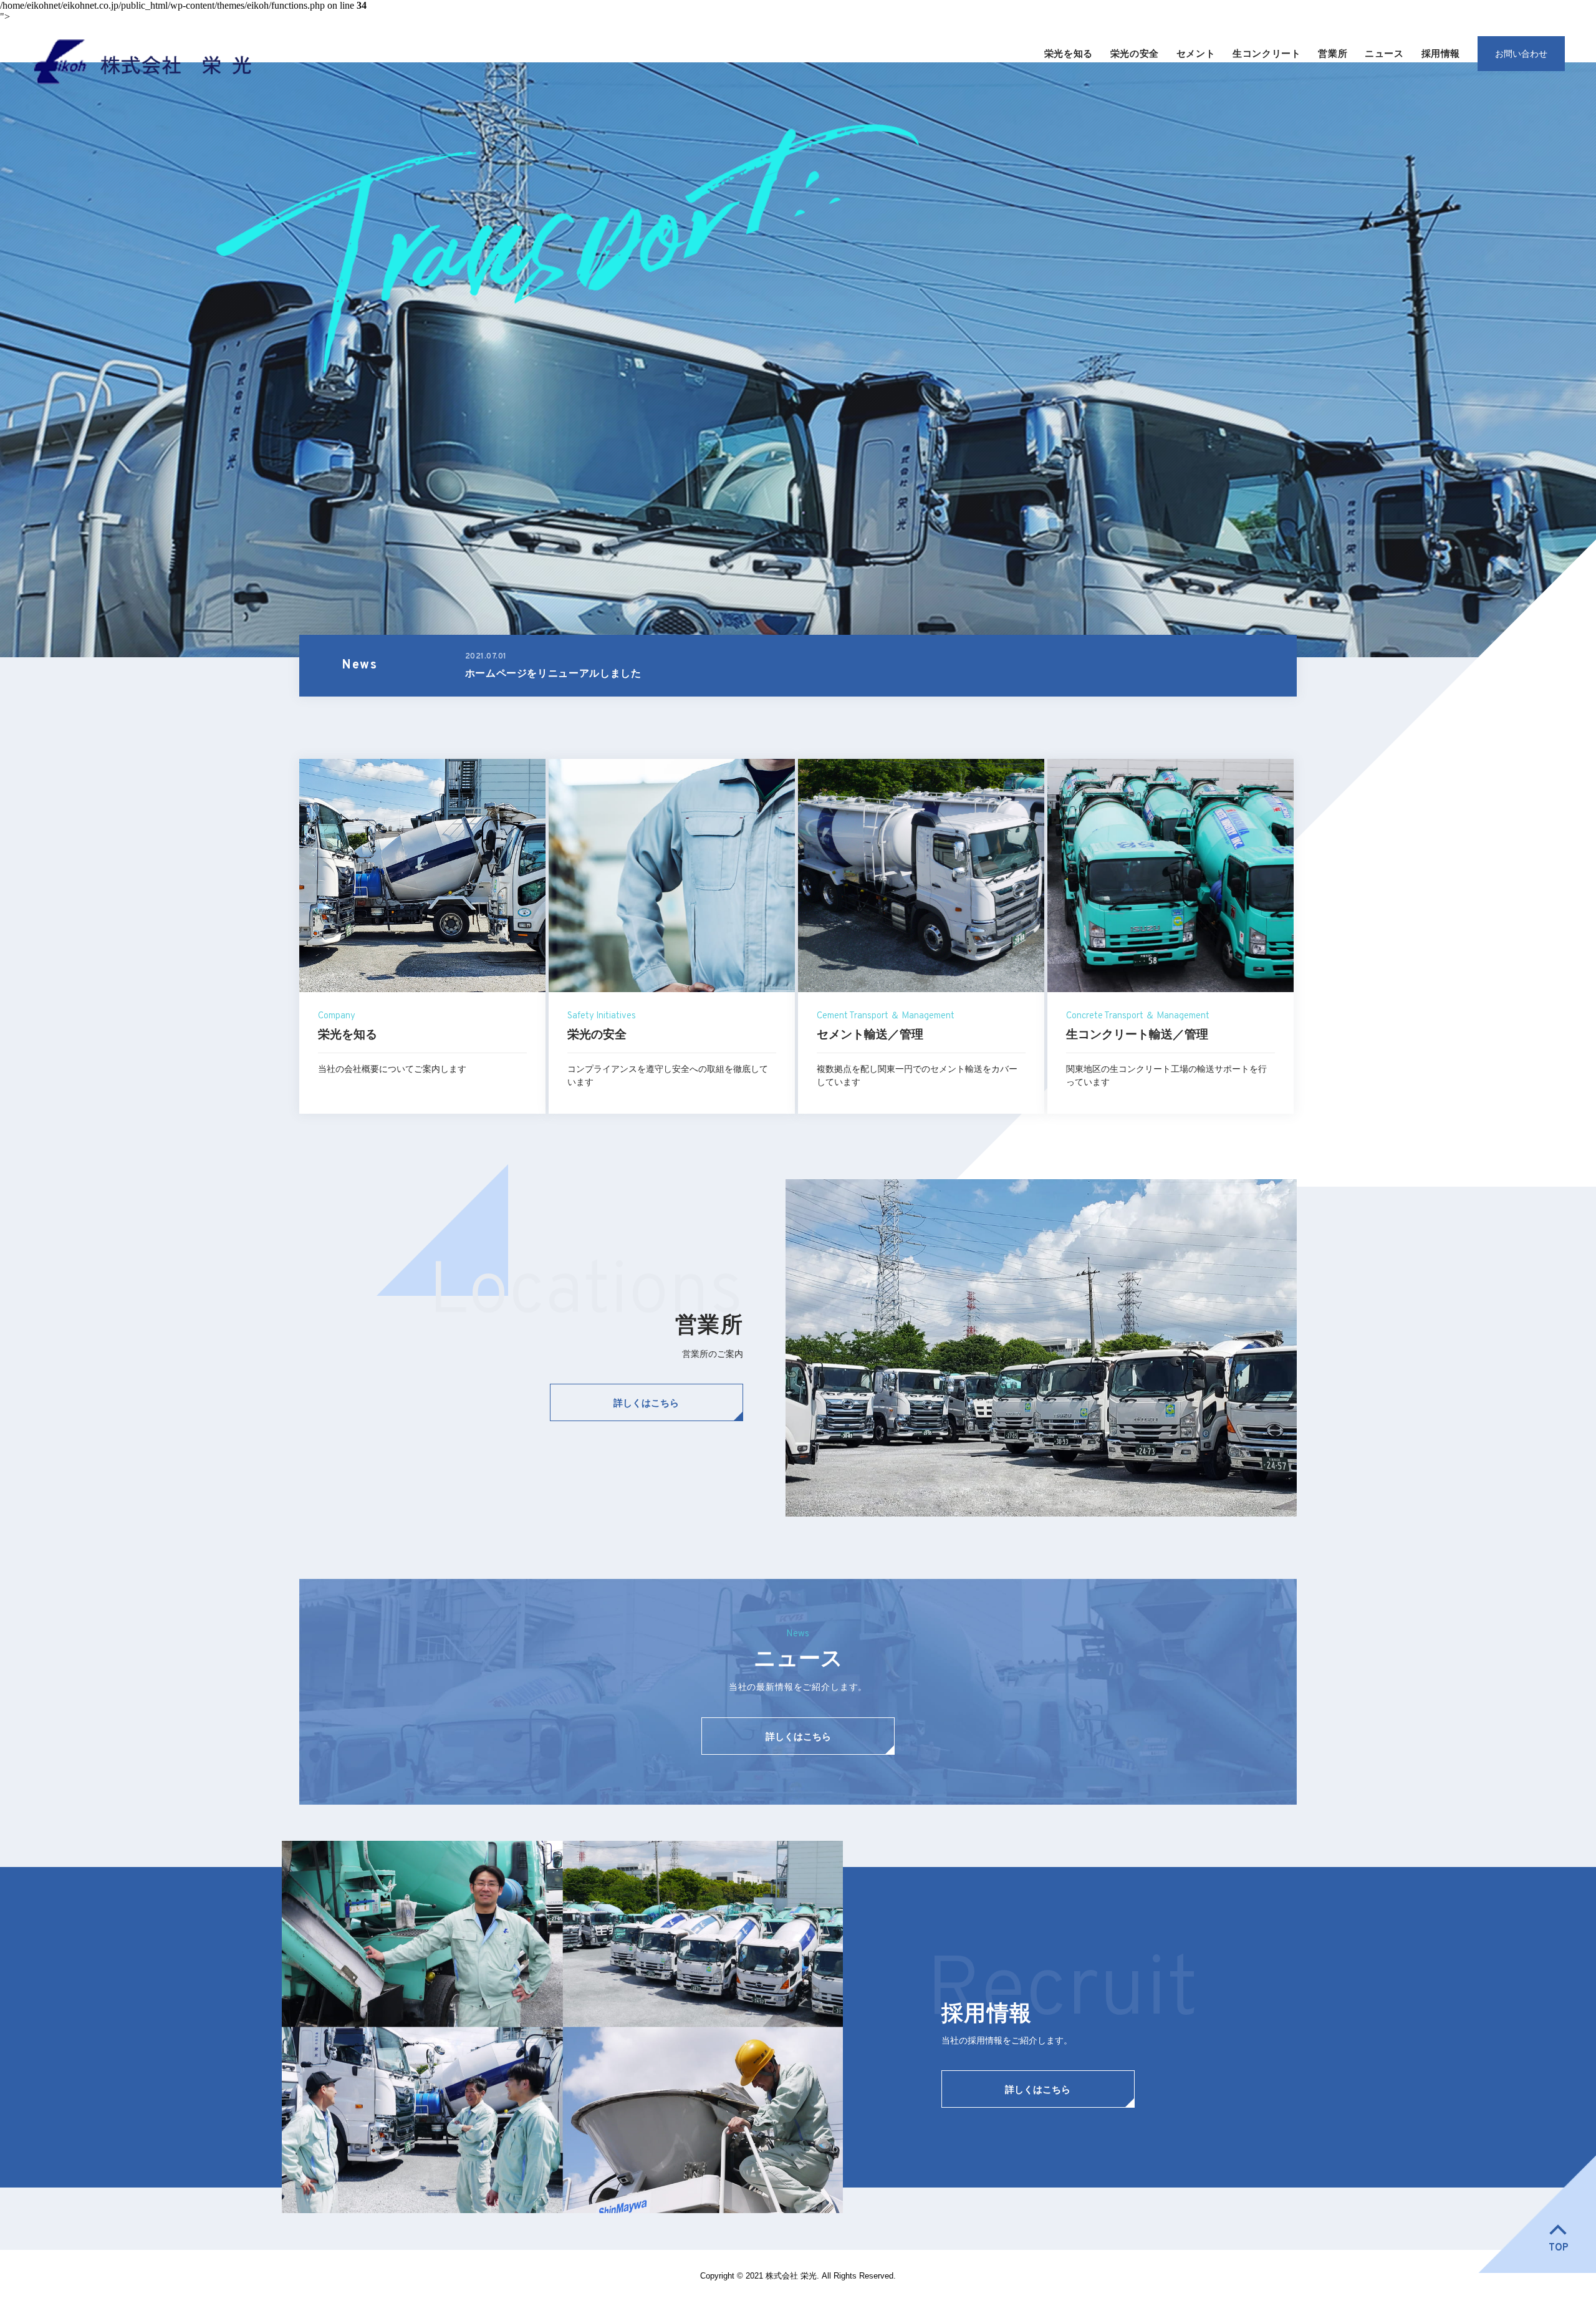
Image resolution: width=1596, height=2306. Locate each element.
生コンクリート (1267, 53)
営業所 (1333, 53)
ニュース (1384, 53)
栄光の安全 (1135, 53)
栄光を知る (1069, 53)
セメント (1196, 53)
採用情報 (1441, 53)
